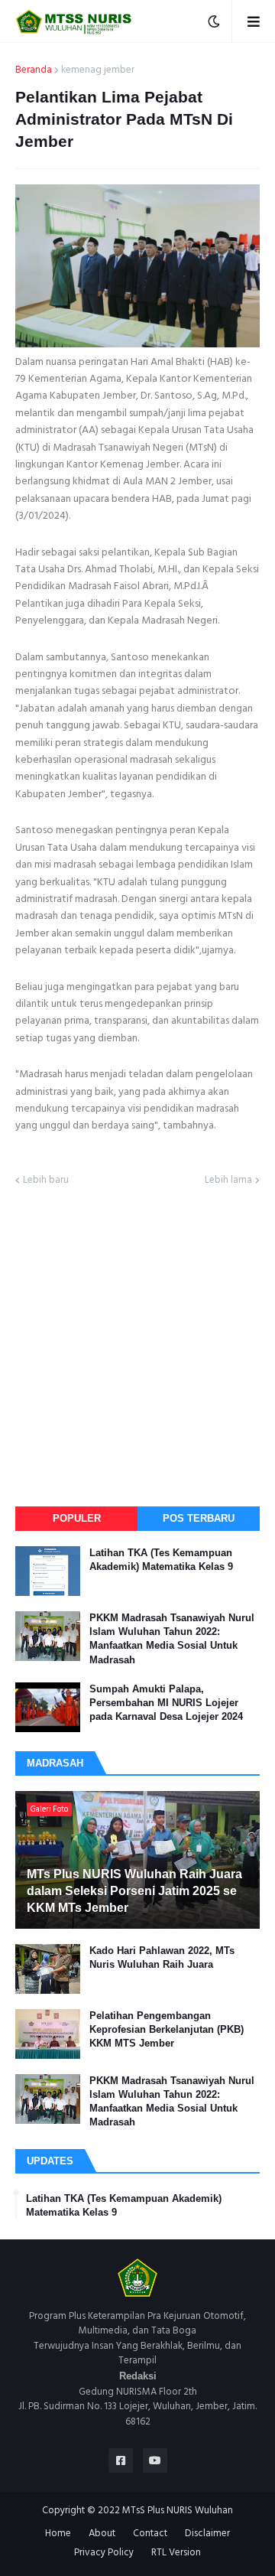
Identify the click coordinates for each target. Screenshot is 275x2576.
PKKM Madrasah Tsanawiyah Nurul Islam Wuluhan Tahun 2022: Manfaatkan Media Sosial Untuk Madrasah (172, 1639)
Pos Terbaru (199, 1518)
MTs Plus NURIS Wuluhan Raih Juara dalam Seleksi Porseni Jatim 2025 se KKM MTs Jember (134, 1891)
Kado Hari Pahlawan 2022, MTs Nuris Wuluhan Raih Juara (162, 1957)
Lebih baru (46, 1181)
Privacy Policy (104, 2553)
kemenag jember (98, 70)
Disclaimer (207, 2534)
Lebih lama (228, 1181)
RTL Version (176, 2553)
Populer (77, 1518)
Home (58, 2534)
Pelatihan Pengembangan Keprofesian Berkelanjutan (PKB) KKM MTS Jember (167, 2029)
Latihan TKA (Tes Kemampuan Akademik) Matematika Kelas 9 (161, 1560)
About (102, 2534)
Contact (150, 2534)
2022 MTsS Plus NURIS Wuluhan (165, 2510)
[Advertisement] (137, 1345)
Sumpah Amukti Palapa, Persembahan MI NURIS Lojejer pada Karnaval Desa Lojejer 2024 (166, 1703)
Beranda (34, 70)
